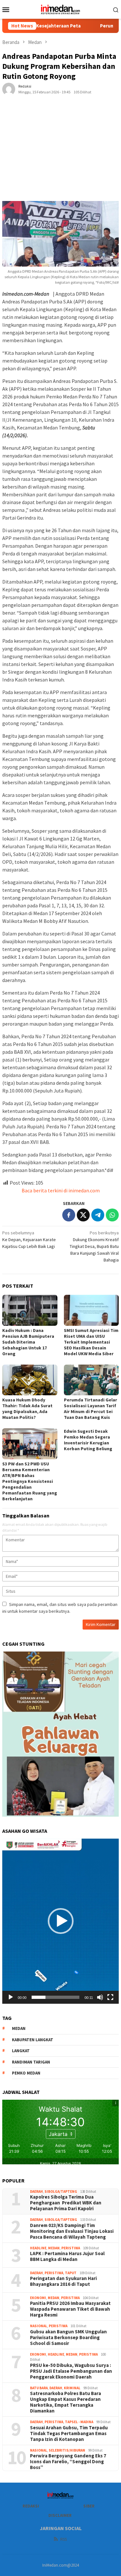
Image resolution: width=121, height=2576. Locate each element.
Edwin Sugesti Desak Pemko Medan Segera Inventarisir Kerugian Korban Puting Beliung (88, 1440)
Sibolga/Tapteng (61, 2191)
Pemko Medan (26, 2073)
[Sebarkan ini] (69, 1215)
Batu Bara (39, 2388)
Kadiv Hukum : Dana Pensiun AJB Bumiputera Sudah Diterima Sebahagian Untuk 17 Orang (28, 1342)
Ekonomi (38, 2298)
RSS (64, 2539)
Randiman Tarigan (31, 2062)
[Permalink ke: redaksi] (9, 89)
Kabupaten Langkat (33, 2040)
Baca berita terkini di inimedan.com (61, 1190)
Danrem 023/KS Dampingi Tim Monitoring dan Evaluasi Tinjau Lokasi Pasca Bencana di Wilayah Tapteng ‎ (72, 2231)
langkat (21, 2051)
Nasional (39, 2326)
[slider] (55, 1997)
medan (19, 2028)
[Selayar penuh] (110, 1997)
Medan (54, 2248)
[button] (61, 1921)
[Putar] (11, 1997)
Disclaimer (60, 2515)
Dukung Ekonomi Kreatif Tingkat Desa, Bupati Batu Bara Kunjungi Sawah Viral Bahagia (94, 1246)
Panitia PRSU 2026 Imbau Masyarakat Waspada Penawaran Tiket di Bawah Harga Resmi (70, 2309)
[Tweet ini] (83, 1215)
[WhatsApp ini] (112, 1215)
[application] (60, 1921)
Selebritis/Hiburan (67, 2450)
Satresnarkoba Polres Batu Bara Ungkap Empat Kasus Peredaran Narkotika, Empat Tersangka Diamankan (66, 2402)
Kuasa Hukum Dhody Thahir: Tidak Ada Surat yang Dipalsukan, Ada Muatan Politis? (27, 1409)
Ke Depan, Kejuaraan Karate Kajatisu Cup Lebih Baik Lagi (29, 1240)
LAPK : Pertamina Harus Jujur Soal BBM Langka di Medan (67, 2256)
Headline (38, 2248)
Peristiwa (71, 2248)
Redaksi (31, 2506)
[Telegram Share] (98, 1215)
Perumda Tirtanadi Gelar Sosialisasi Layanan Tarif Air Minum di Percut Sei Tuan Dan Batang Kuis (91, 1409)
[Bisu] (100, 1997)
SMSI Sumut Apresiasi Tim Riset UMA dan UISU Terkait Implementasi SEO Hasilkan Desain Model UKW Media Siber (91, 1342)
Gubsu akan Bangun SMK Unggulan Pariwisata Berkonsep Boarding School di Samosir (68, 2338)
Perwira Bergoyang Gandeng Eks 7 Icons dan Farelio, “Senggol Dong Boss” (68, 2462)
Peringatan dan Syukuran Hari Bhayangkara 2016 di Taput (63, 2281)
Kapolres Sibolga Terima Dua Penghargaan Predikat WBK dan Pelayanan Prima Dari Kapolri (66, 2203)
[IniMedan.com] (61, 9)
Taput (71, 2273)
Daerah (36, 2191)
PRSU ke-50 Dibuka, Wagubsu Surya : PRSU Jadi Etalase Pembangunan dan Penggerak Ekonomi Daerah (71, 2371)
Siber (89, 2506)
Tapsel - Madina (79, 2422)
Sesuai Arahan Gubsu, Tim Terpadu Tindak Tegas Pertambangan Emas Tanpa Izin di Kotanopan (69, 2433)
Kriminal (72, 2388)
